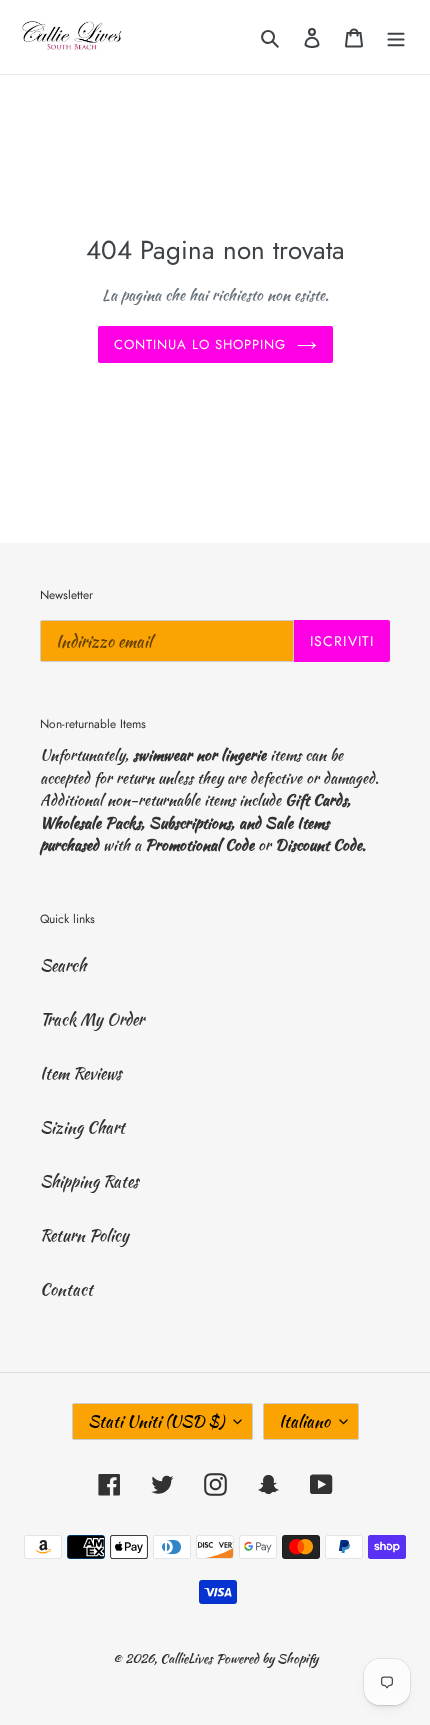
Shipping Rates (89, 1181)
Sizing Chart (82, 1127)
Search (63, 965)
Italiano (304, 1421)
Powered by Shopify (267, 1658)
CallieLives (188, 1658)
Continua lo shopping (200, 344)
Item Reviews (81, 1073)
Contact (66, 1289)
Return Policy (84, 1235)
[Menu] (396, 37)
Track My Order (92, 1019)
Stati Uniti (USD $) (156, 1421)
